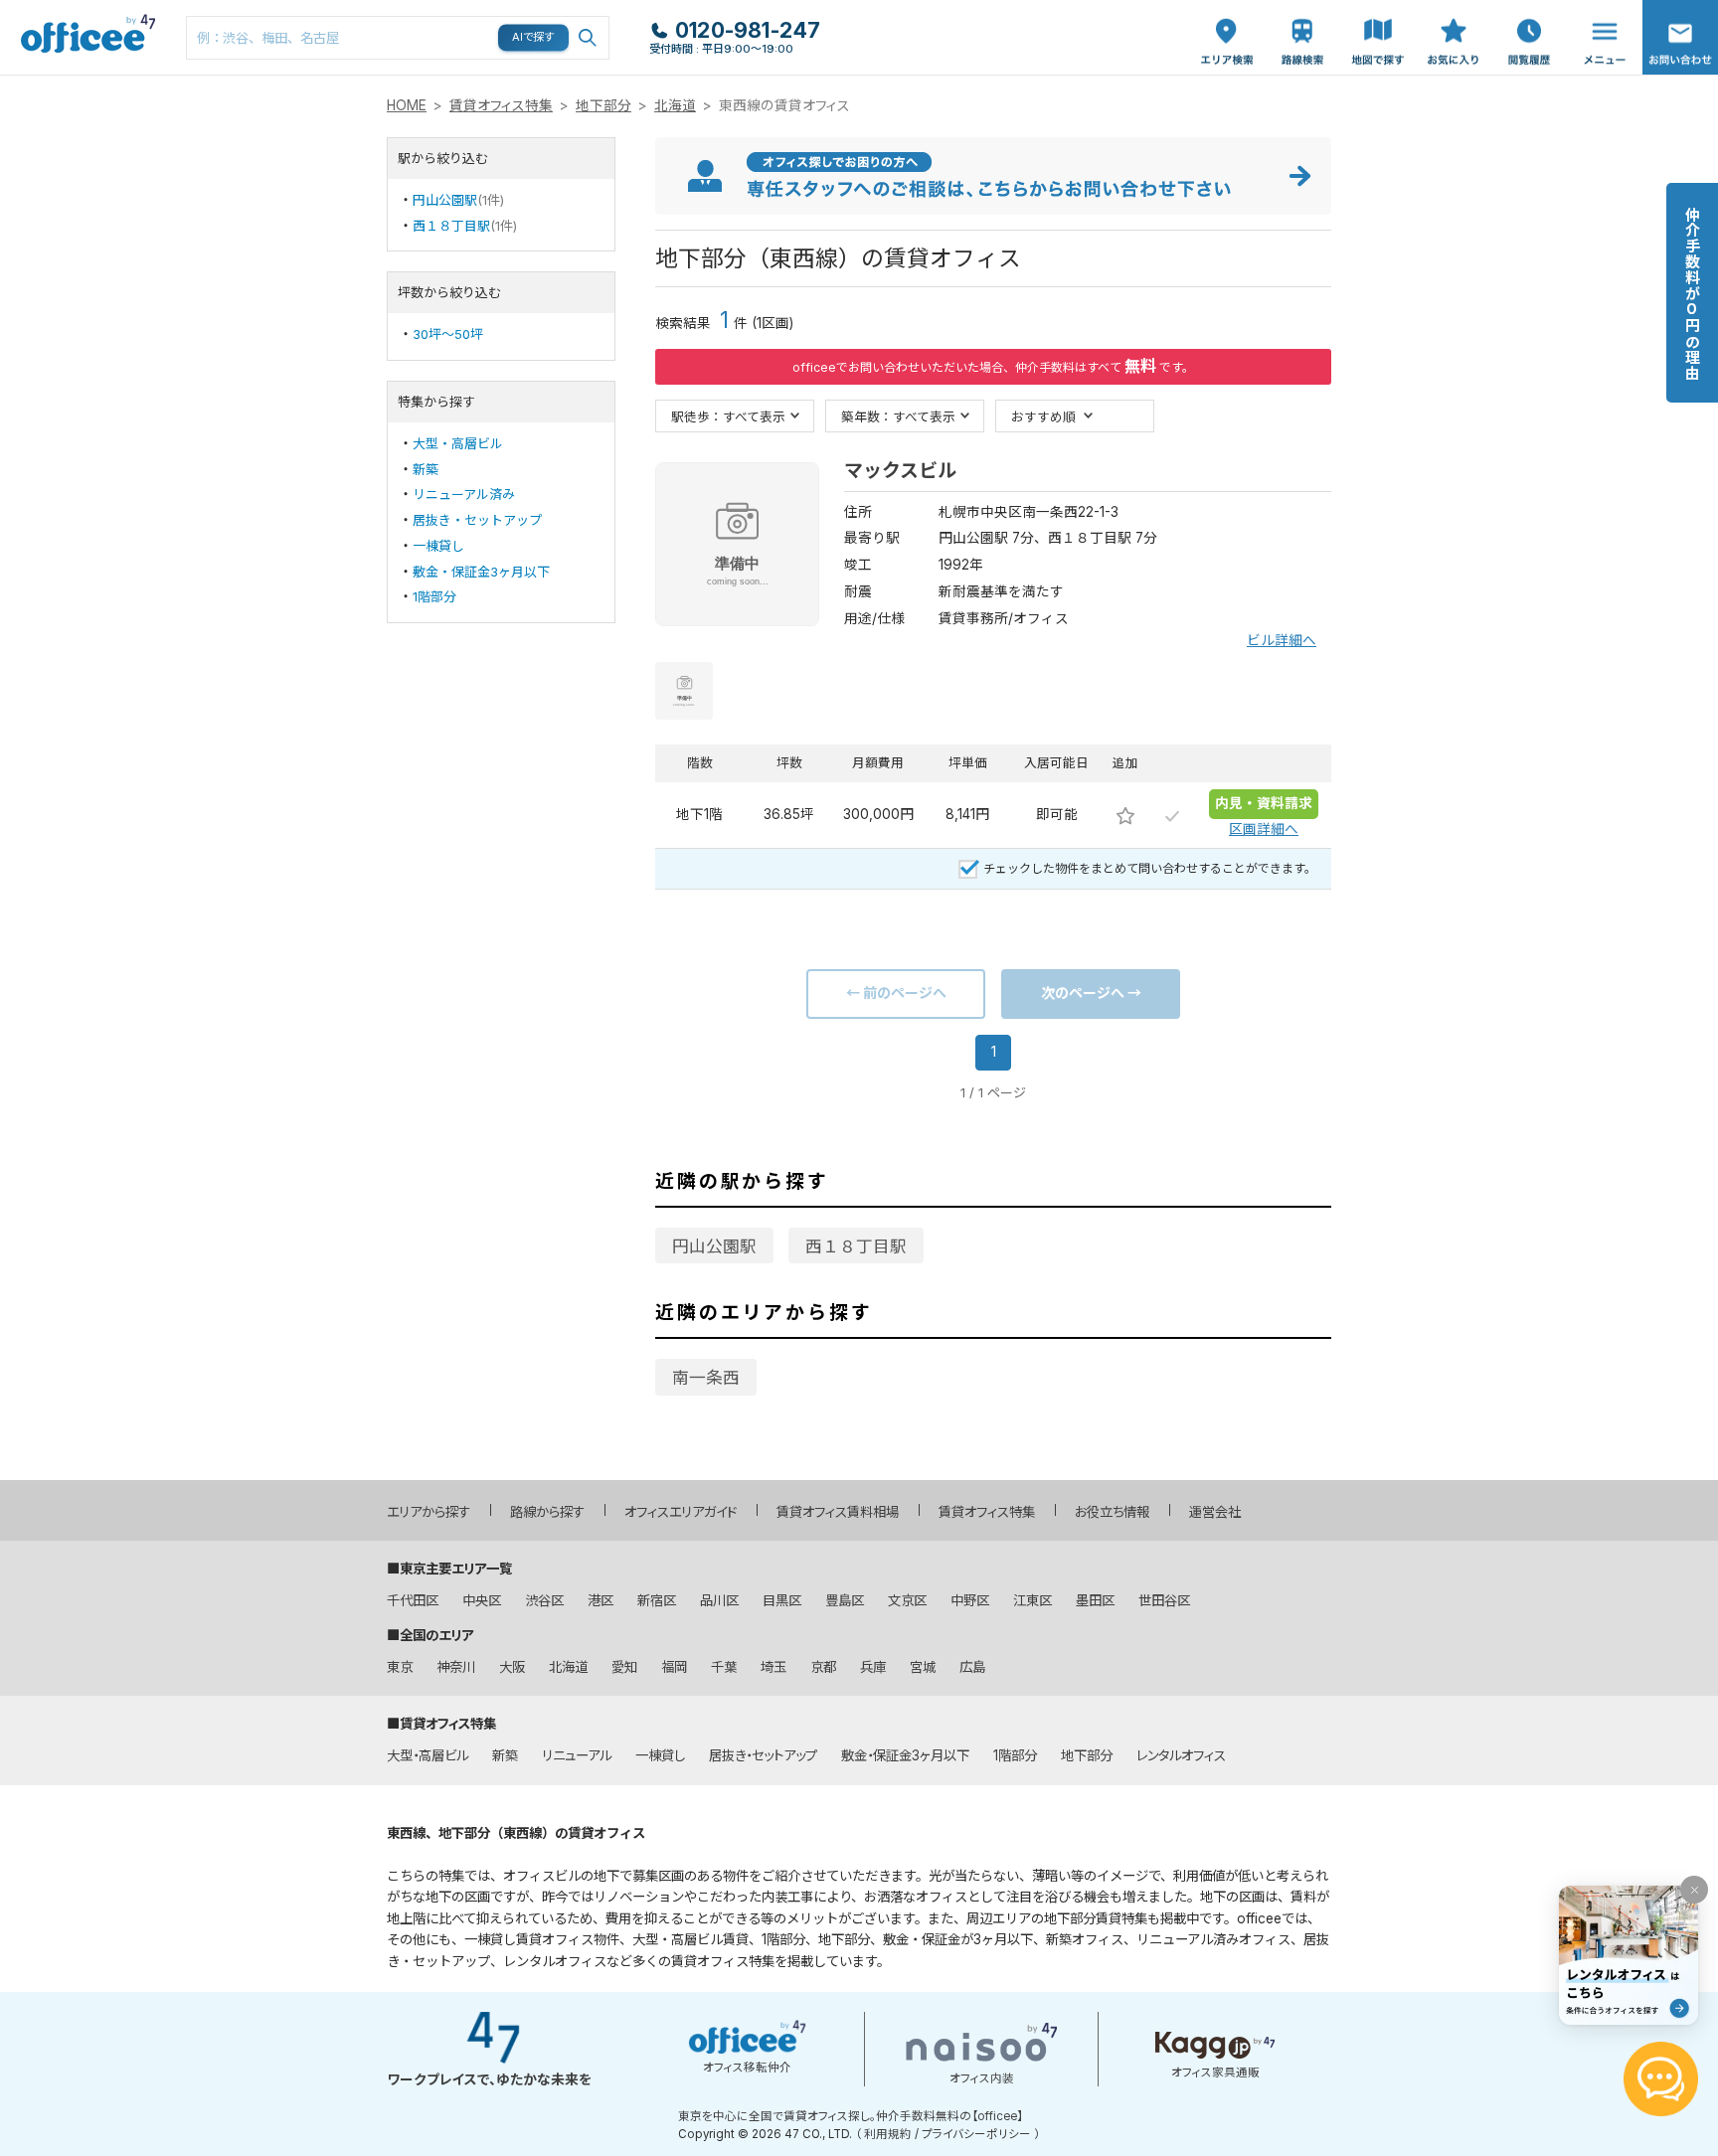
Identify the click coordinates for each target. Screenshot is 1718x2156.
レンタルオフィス (1181, 1755)
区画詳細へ (1264, 829)
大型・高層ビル (458, 443)
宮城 (923, 1667)
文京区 (907, 1600)
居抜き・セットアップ (477, 520)
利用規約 (888, 2134)
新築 (426, 469)
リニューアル (577, 1755)
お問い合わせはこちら (1680, 31)
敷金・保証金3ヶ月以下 (481, 572)
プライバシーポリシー (976, 2134)
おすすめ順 (1043, 416)
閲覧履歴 (1527, 10)
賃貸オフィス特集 (501, 105)
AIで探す (534, 37)
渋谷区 (544, 1600)
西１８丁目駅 (451, 226)
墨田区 (1095, 1600)
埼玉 (773, 1667)
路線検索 (1300, 10)
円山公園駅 (445, 200)
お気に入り (1454, 21)
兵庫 (873, 1667)
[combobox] (398, 38)
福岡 (674, 1667)
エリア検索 (1227, 21)
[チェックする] (1172, 815)
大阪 (512, 1667)
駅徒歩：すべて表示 (728, 416)
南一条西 (706, 1378)
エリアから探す (429, 1512)
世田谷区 (1164, 1600)
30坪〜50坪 (448, 334)
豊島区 (845, 1600)
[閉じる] (1694, 1890)
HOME (407, 105)
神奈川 (456, 1667)
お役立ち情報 (1112, 1512)
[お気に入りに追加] (1125, 815)
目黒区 (782, 1600)
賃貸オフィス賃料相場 (838, 1512)
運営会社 (1215, 1512)
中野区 (970, 1600)
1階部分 (434, 596)
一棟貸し (438, 546)
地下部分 (603, 105)
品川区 (719, 1600)
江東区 (1032, 1600)
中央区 (482, 1600)
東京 (400, 1667)
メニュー (1600, 10)
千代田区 (413, 1600)
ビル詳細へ (1282, 640)
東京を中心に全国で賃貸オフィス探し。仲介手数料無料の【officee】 (851, 2116)
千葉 (724, 1667)
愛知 (624, 1667)
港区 (601, 1600)
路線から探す (547, 1512)
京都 (823, 1667)
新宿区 (657, 1600)
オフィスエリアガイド (681, 1512)
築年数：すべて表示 (898, 416)
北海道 (675, 105)
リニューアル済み (464, 494)
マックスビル (900, 471)
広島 (972, 1667)
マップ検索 (1378, 21)
